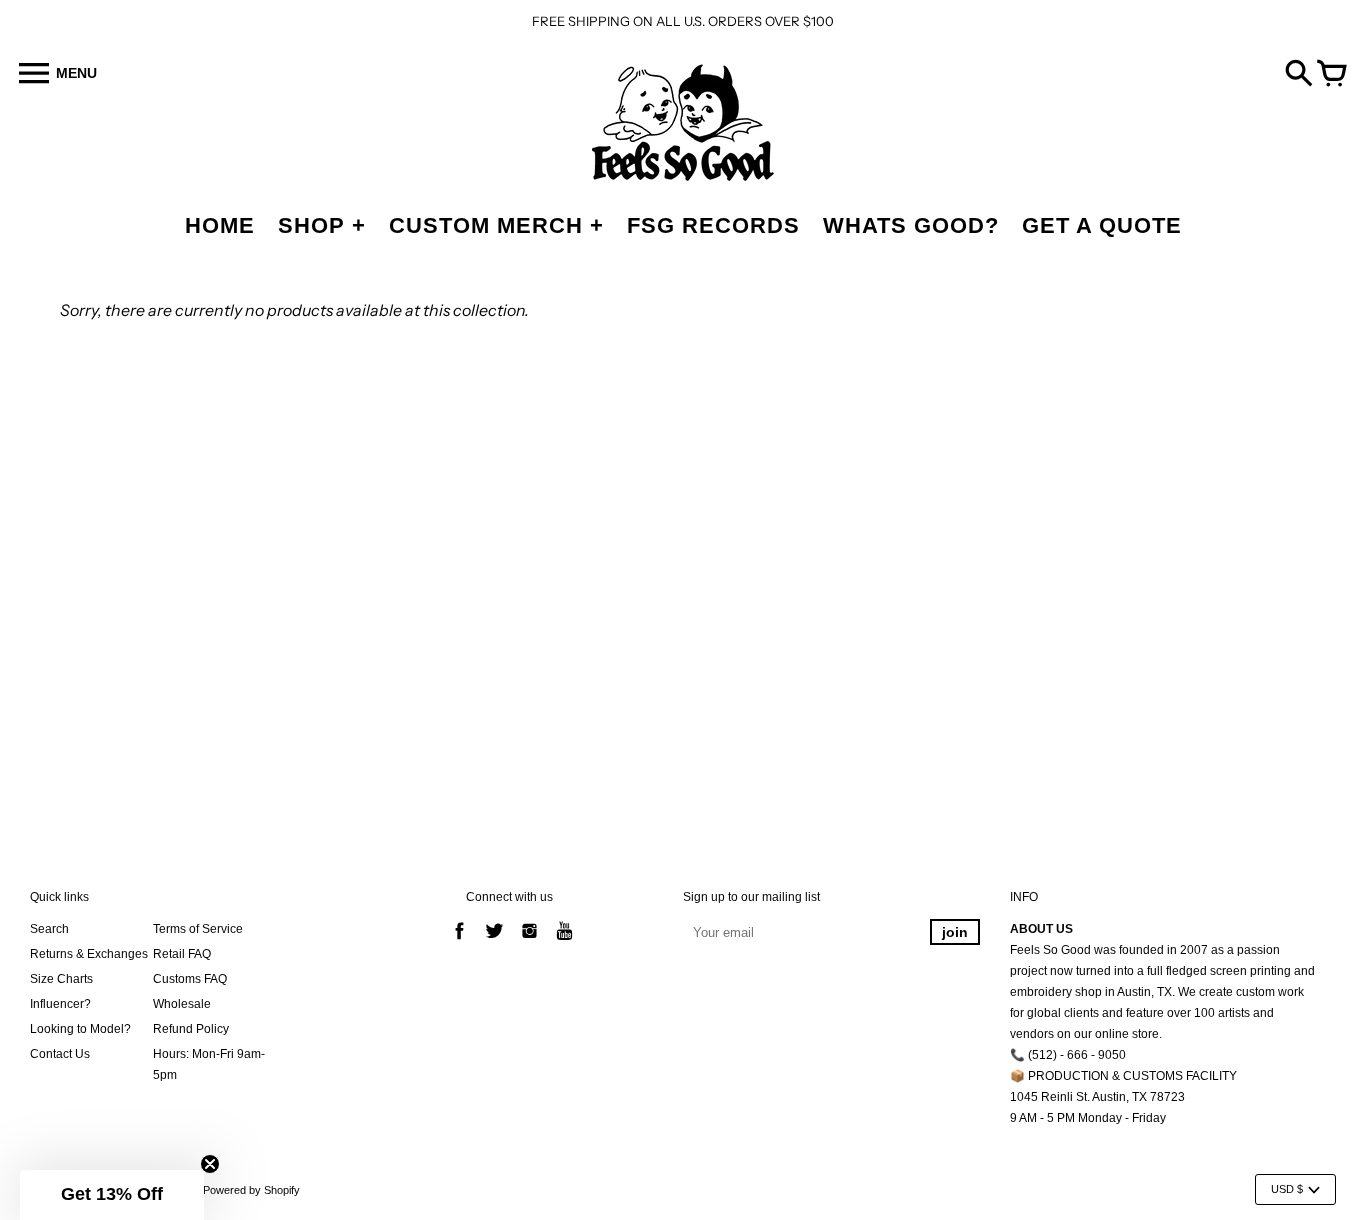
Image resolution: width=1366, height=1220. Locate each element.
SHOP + (322, 225)
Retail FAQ (182, 954)
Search (49, 929)
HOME (220, 225)
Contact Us (60, 1054)
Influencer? (60, 1004)
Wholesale (182, 1004)
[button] (112, 1195)
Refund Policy (191, 1029)
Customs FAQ (190, 979)
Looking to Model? (80, 1029)
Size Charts (61, 979)
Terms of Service (198, 929)
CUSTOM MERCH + (496, 225)
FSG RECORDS (713, 225)
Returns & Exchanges (89, 954)
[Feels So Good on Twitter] (494, 942)
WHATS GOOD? (911, 225)
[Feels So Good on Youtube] (564, 942)
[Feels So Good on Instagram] (529, 942)
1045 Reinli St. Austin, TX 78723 (1097, 1097)
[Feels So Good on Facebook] (459, 942)
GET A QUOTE (1102, 225)
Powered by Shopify (251, 1190)
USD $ (1287, 1189)
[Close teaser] (210, 1164)
